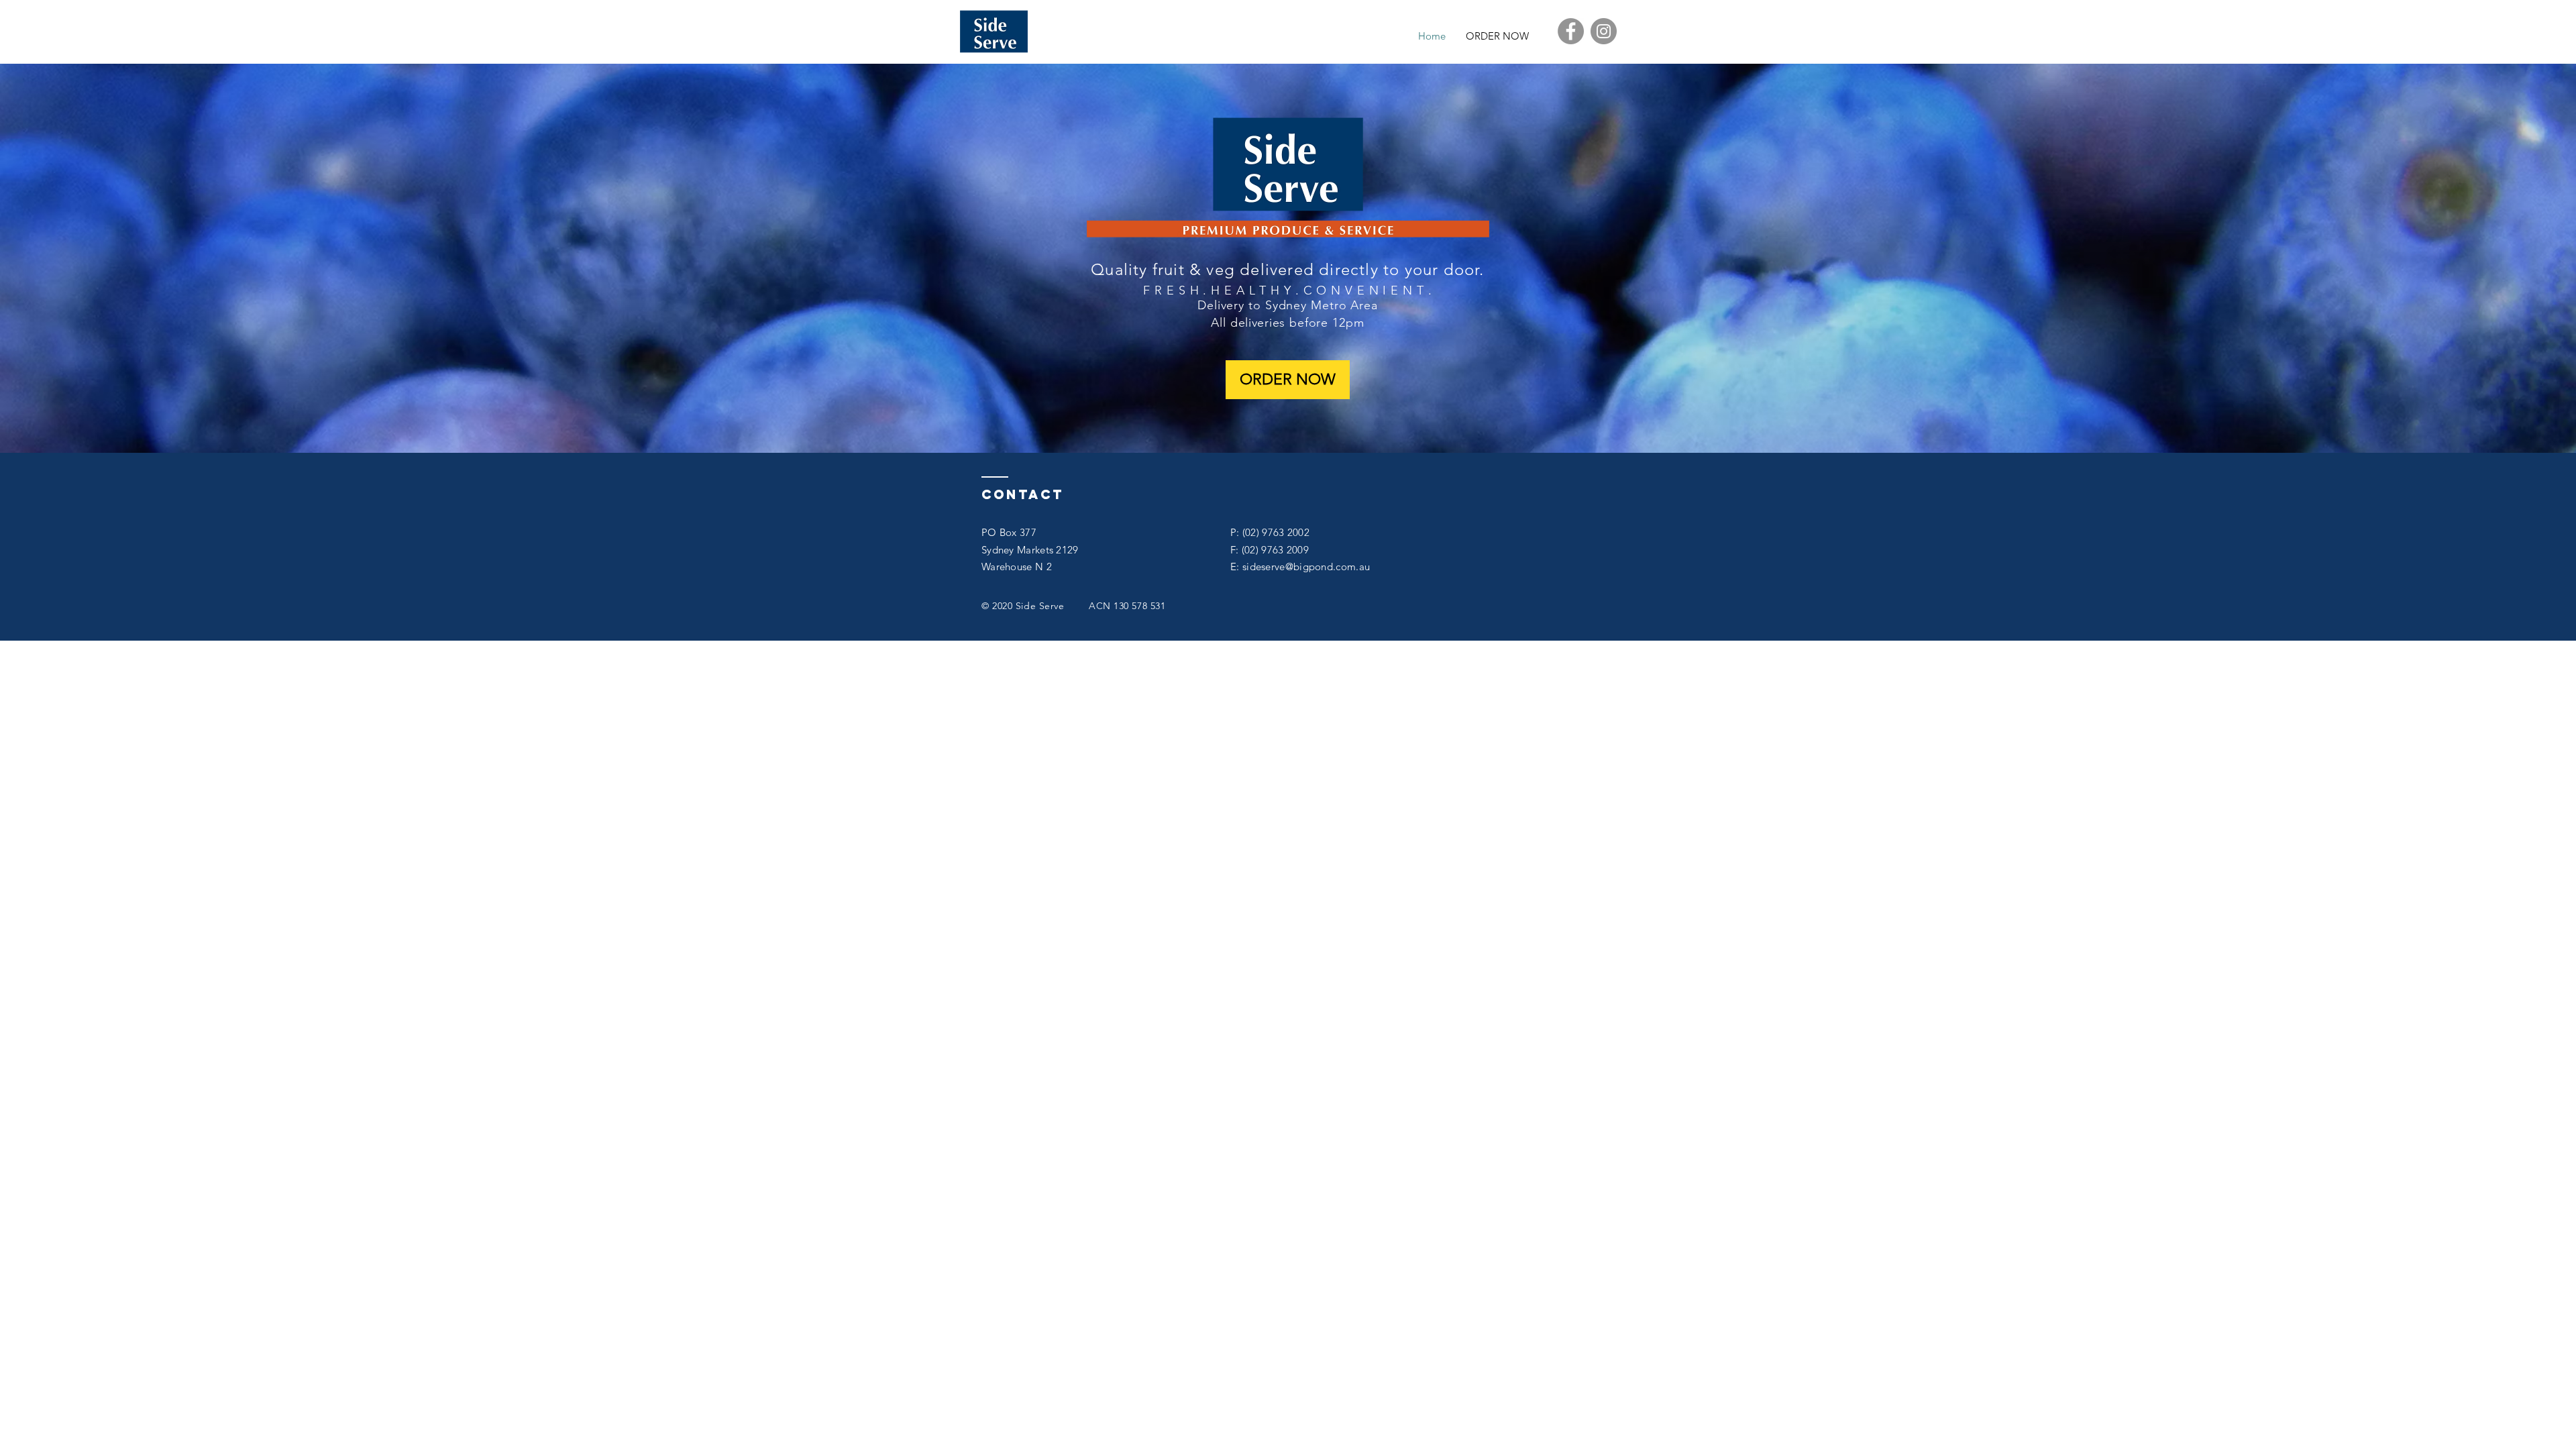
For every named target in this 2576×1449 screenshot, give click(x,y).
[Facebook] (1571, 31)
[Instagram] (1604, 31)
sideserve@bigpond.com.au (1306, 567)
